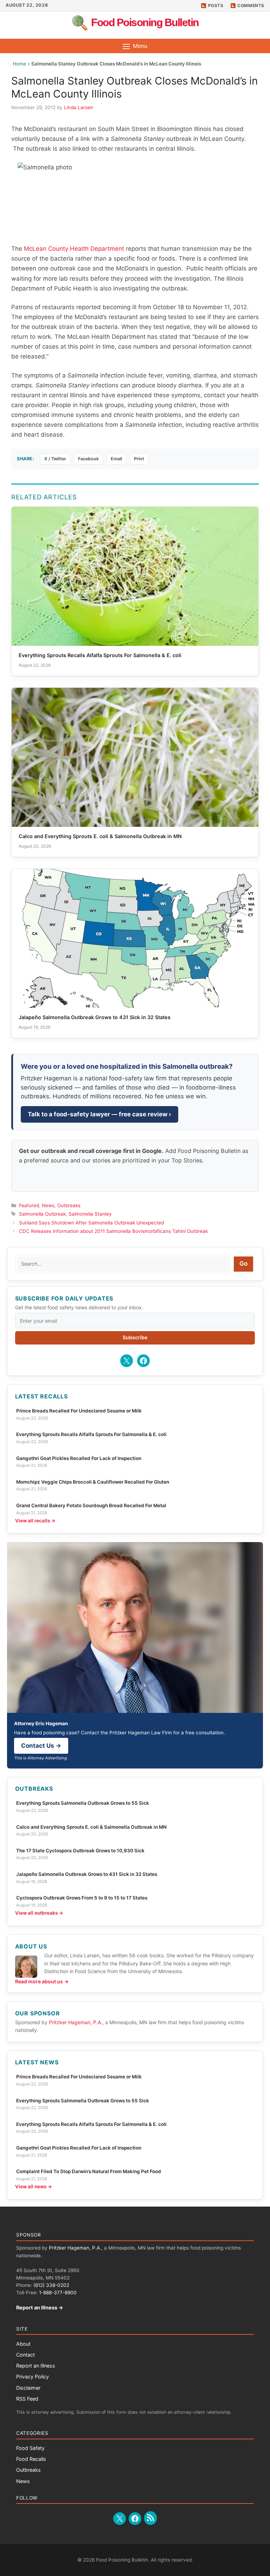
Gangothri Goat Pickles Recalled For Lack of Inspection (79, 1458)
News (48, 1205)
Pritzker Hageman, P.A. (76, 2022)
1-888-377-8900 (58, 2293)
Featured (29, 1205)
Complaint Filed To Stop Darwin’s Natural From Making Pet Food (89, 2171)
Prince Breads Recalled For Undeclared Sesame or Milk (79, 1411)
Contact (25, 2355)
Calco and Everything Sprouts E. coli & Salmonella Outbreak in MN (91, 1827)
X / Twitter (55, 459)
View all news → (34, 2187)
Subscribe (135, 1337)
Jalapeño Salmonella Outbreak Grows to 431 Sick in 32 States (87, 1874)
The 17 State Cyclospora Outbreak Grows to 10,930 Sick (80, 1851)
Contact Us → (41, 1746)
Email (116, 459)
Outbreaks (69, 1205)
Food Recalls (31, 2459)
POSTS (216, 5)
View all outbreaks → (39, 1913)
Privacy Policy (33, 2377)
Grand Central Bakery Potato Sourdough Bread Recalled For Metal (91, 1505)
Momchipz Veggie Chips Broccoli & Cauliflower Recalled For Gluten (93, 1482)
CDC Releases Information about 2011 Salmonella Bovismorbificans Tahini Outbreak (113, 1231)
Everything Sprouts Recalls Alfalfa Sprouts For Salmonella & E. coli (91, 1434)
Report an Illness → (40, 2307)
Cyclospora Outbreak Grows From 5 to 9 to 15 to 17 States (82, 1898)
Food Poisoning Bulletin (145, 22)
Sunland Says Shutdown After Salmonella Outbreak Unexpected (91, 1223)
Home (19, 64)
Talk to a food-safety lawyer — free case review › (99, 1114)
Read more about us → (42, 1981)
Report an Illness (36, 2366)
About (23, 2344)
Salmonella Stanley (90, 1214)
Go (243, 1264)
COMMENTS (251, 5)
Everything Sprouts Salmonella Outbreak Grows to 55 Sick (83, 1803)
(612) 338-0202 (51, 2285)
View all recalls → (35, 1521)
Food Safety (30, 2448)
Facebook (88, 459)
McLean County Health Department (74, 249)
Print (139, 459)
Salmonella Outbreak (42, 1214)
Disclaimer (28, 2388)
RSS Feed (27, 2399)
